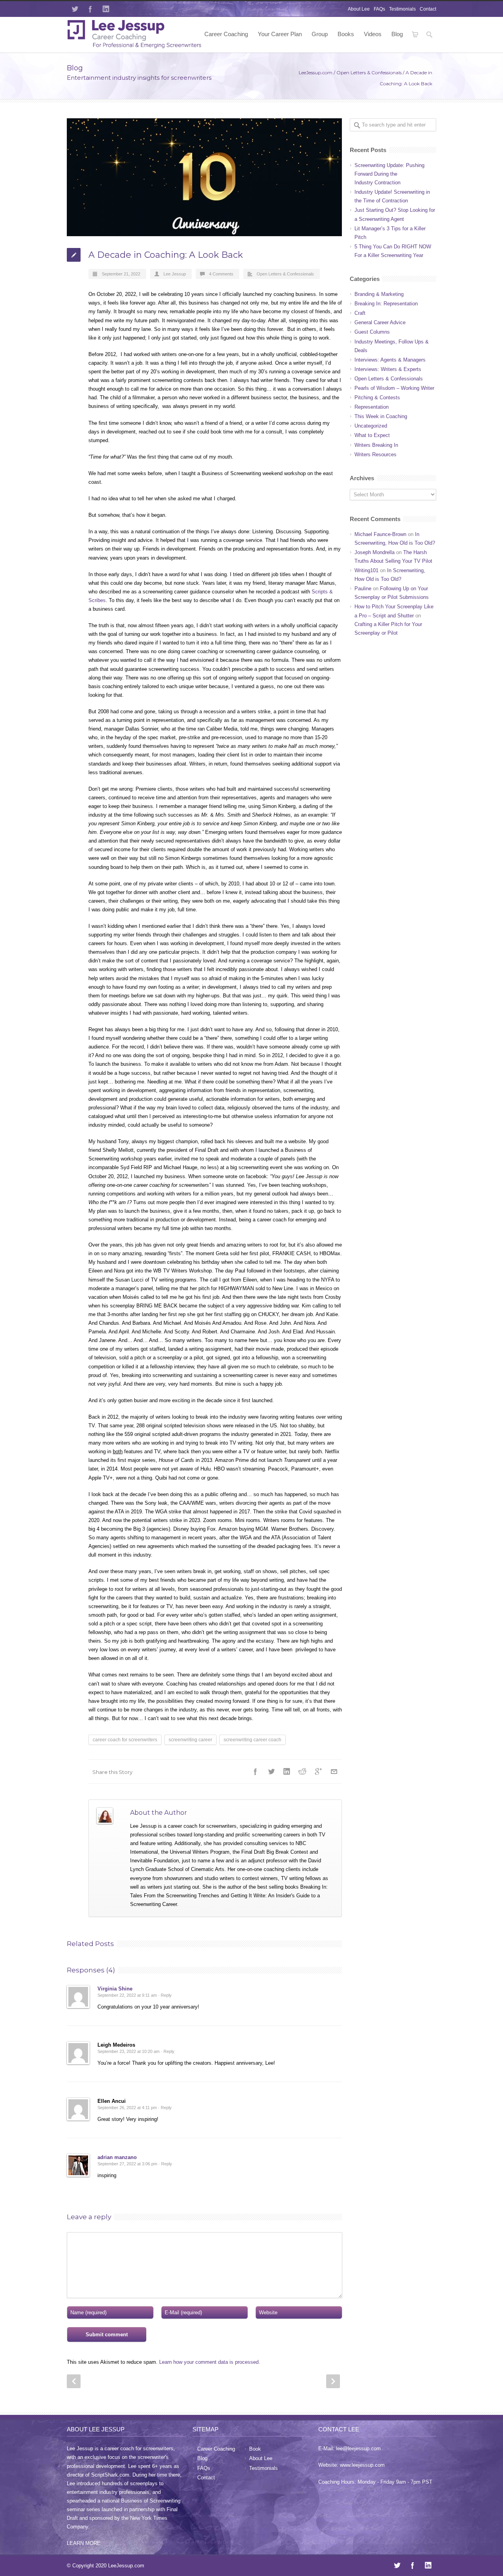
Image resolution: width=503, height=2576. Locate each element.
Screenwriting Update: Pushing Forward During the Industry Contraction (389, 174)
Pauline (363, 588)
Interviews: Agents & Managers (390, 360)
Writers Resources (375, 454)
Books (346, 34)
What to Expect (372, 435)
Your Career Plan (280, 34)
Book (255, 2449)
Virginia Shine (115, 1989)
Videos (373, 34)
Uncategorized (371, 426)
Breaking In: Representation (386, 304)
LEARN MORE (84, 2543)
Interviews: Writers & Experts (388, 369)
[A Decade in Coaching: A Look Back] (204, 177)
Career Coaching (226, 34)
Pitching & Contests (377, 398)
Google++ (318, 1772)
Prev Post (74, 2381)
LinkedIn (106, 9)
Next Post (333, 2381)
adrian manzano (117, 2157)
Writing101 (366, 570)
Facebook (90, 9)
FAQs (379, 9)
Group (320, 34)
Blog (397, 34)
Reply (166, 1995)
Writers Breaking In (376, 445)
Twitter (75, 9)
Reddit (303, 1772)
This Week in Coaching (381, 416)
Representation (372, 407)
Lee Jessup (175, 274)
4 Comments (221, 274)
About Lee (359, 9)
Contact (428, 9)
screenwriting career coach (252, 1740)
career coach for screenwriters (125, 1740)
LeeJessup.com (316, 73)
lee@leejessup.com (358, 2448)
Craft (360, 313)
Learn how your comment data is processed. (210, 2362)
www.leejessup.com (362, 2465)
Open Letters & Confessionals (369, 73)
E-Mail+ (334, 1772)
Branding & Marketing (379, 294)
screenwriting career (190, 1740)
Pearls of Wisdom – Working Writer (394, 388)
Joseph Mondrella (374, 552)
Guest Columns (372, 332)
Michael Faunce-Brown (380, 534)
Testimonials (402, 9)
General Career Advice (380, 322)
